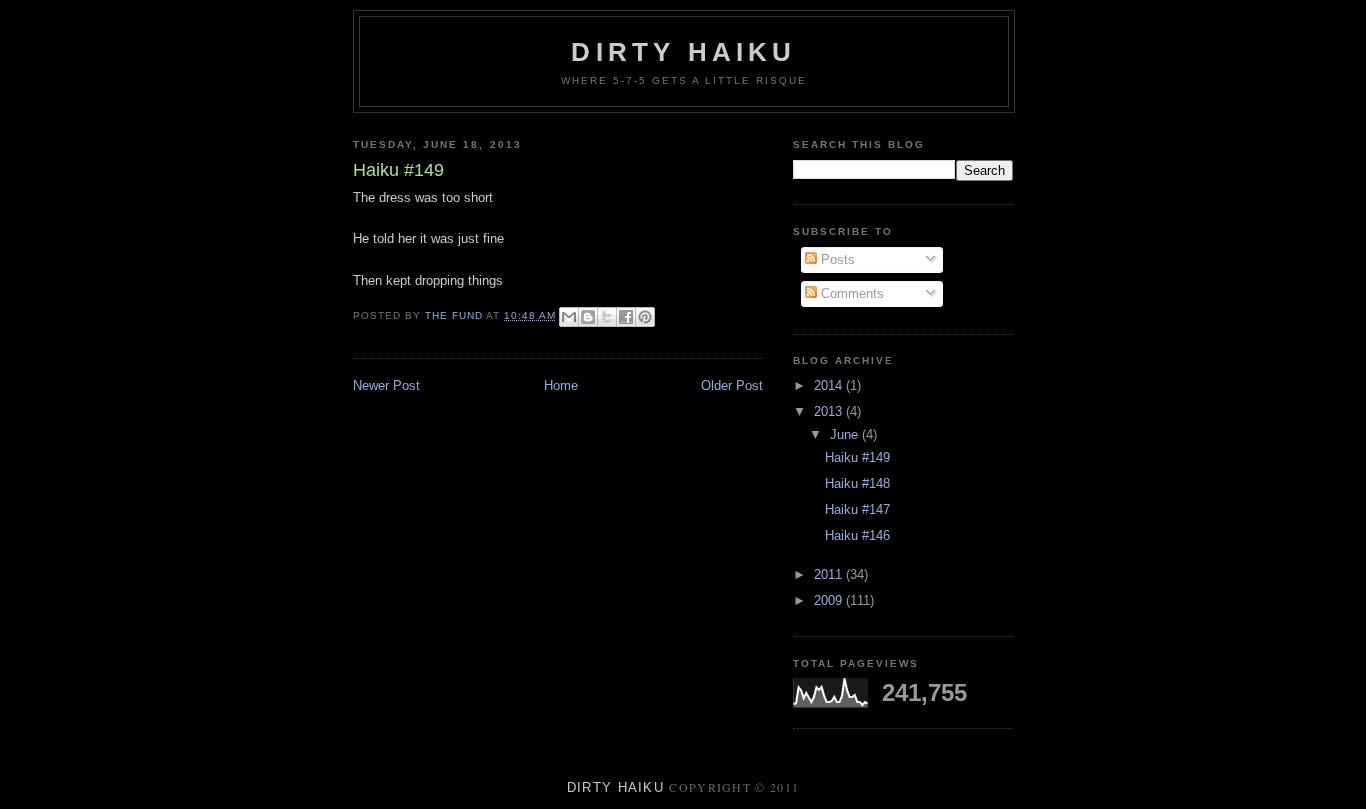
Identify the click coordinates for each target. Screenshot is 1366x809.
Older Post (732, 385)
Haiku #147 (857, 509)
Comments (850, 293)
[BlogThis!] (588, 317)
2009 (830, 600)
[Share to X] (607, 317)
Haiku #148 (857, 483)
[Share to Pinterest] (645, 317)
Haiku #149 (857, 457)
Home (561, 385)
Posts (836, 259)
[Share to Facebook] (626, 317)
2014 (830, 385)
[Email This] (569, 317)
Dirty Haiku (683, 52)
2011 (830, 574)
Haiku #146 (857, 535)
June (846, 434)
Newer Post (386, 385)
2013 (830, 411)
